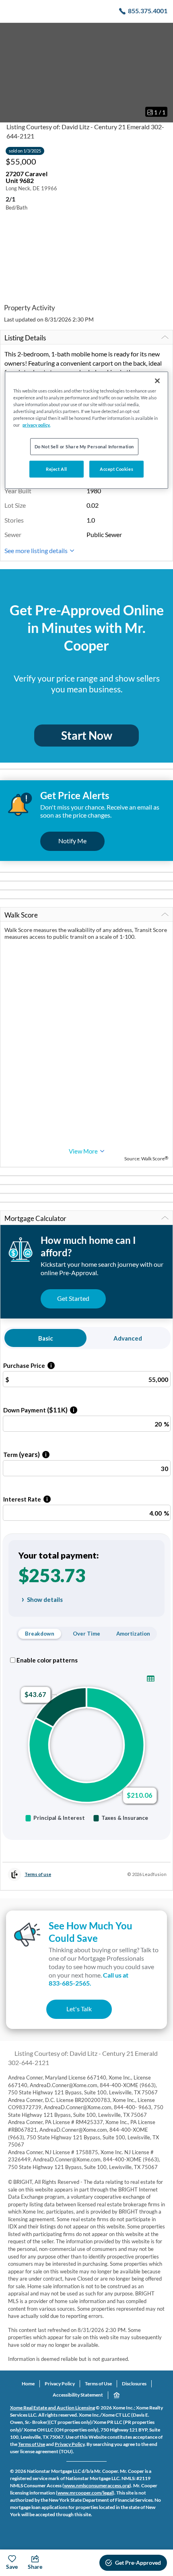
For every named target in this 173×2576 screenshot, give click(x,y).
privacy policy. (36, 425)
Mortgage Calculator (35, 1218)
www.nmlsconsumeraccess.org (97, 2485)
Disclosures (134, 2384)
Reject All (57, 469)
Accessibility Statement (78, 2395)
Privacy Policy (60, 2384)
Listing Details (25, 338)
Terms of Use (98, 2384)
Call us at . (89, 1979)
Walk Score (21, 915)
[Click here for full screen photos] (163, 33)
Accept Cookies (116, 469)
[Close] (157, 380)
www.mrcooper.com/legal (85, 2493)
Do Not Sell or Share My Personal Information (84, 447)
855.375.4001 (148, 11)
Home (28, 2384)
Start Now (87, 735)
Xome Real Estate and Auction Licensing (53, 2408)
